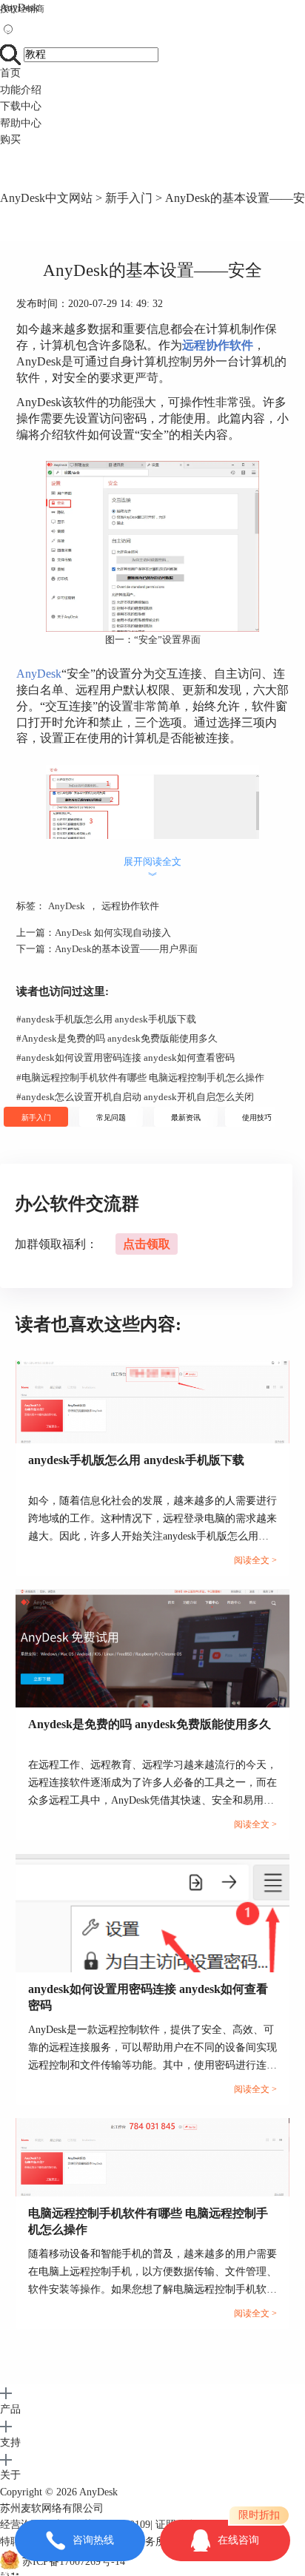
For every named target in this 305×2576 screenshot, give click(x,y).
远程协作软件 (130, 906)
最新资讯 (186, 1117)
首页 (10, 73)
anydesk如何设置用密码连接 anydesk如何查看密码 (125, 1058)
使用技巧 (257, 1117)
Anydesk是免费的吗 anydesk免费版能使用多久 (117, 1038)
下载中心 (21, 106)
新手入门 (129, 198)
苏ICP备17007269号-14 (74, 2562)
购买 (10, 139)
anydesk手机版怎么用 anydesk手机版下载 (106, 1019)
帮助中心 (21, 123)
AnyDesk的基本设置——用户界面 (126, 949)
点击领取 (147, 1244)
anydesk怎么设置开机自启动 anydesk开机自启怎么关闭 (135, 1097)
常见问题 (111, 1117)
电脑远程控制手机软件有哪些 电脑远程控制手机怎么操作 (140, 1078)
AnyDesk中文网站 (46, 198)
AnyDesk (19, 8)
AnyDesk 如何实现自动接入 (113, 933)
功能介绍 (21, 90)
